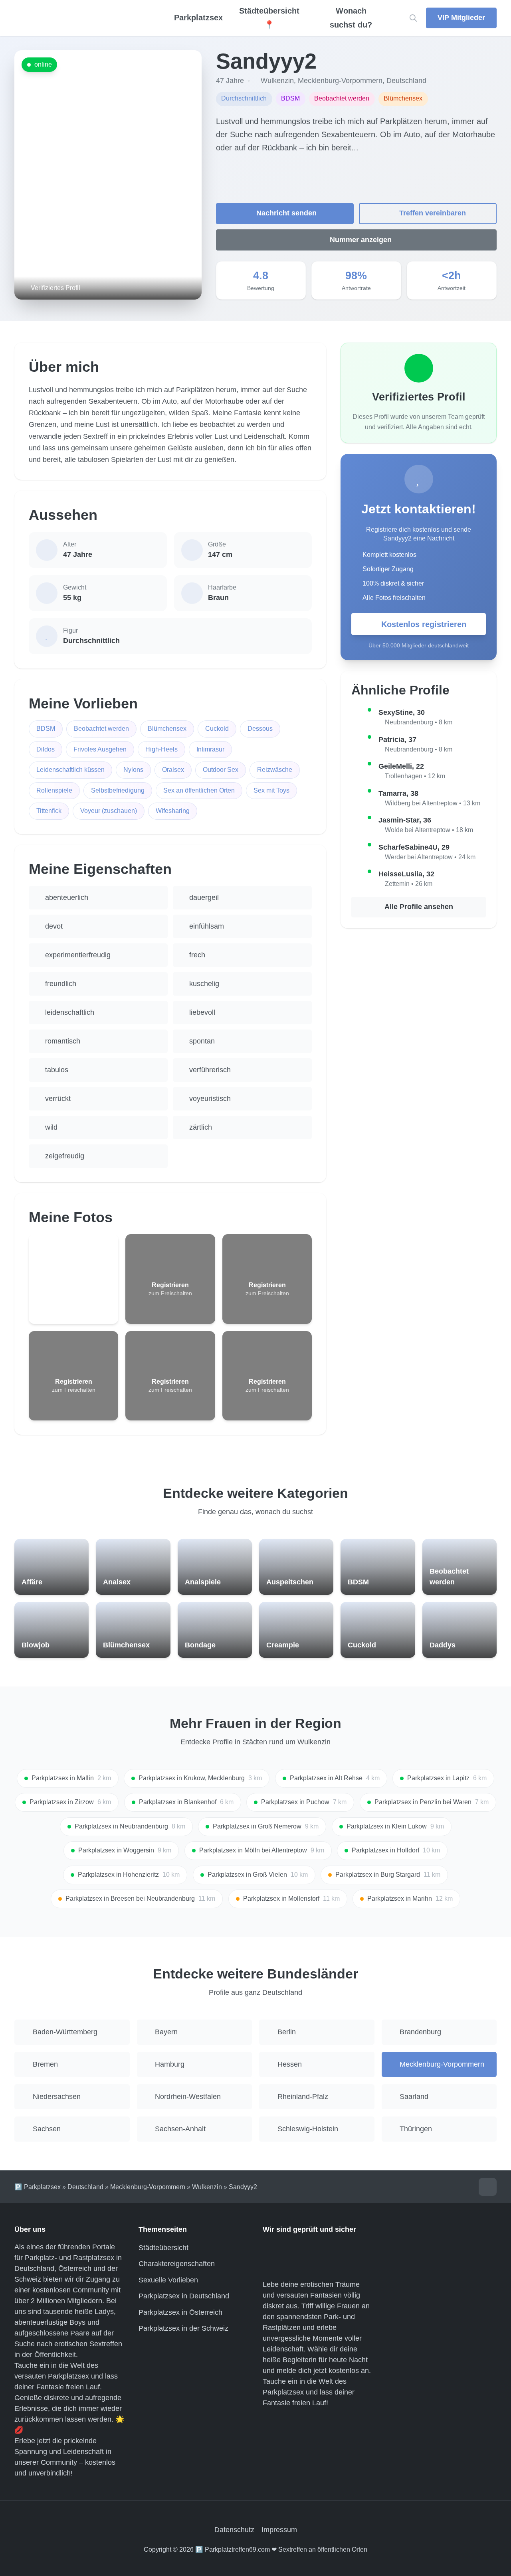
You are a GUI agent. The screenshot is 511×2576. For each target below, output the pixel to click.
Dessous (260, 729)
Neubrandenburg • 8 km (419, 722)
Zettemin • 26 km (409, 884)
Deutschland (406, 81)
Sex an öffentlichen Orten (199, 790)
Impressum (279, 2530)
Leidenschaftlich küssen (70, 770)
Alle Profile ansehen (419, 907)
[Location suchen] (413, 18)
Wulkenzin (277, 81)
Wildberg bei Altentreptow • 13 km (433, 803)
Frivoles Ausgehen (100, 749)
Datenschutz (234, 2530)
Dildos (46, 749)
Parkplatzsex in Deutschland (184, 2296)
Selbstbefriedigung (118, 790)
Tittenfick (49, 811)
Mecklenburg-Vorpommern (340, 81)
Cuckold (217, 729)
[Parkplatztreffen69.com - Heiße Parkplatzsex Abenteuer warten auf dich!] (80, 18)
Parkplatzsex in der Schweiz (183, 2328)
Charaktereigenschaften (177, 2264)
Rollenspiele (54, 790)
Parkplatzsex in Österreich (180, 2312)
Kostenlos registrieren (424, 624)
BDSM (46, 729)
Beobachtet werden (101, 729)
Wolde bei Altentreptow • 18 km (429, 830)
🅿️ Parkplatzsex (38, 2187)
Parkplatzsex (198, 18)
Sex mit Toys (271, 790)
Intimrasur (210, 749)
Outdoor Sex (221, 770)
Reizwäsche (275, 770)
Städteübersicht (163, 2248)
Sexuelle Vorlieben (168, 2280)
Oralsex (173, 770)
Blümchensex (167, 729)
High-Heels (161, 749)
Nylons (133, 770)
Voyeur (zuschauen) (109, 811)
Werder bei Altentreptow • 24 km (430, 857)
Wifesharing (173, 811)
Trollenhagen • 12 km (415, 776)
